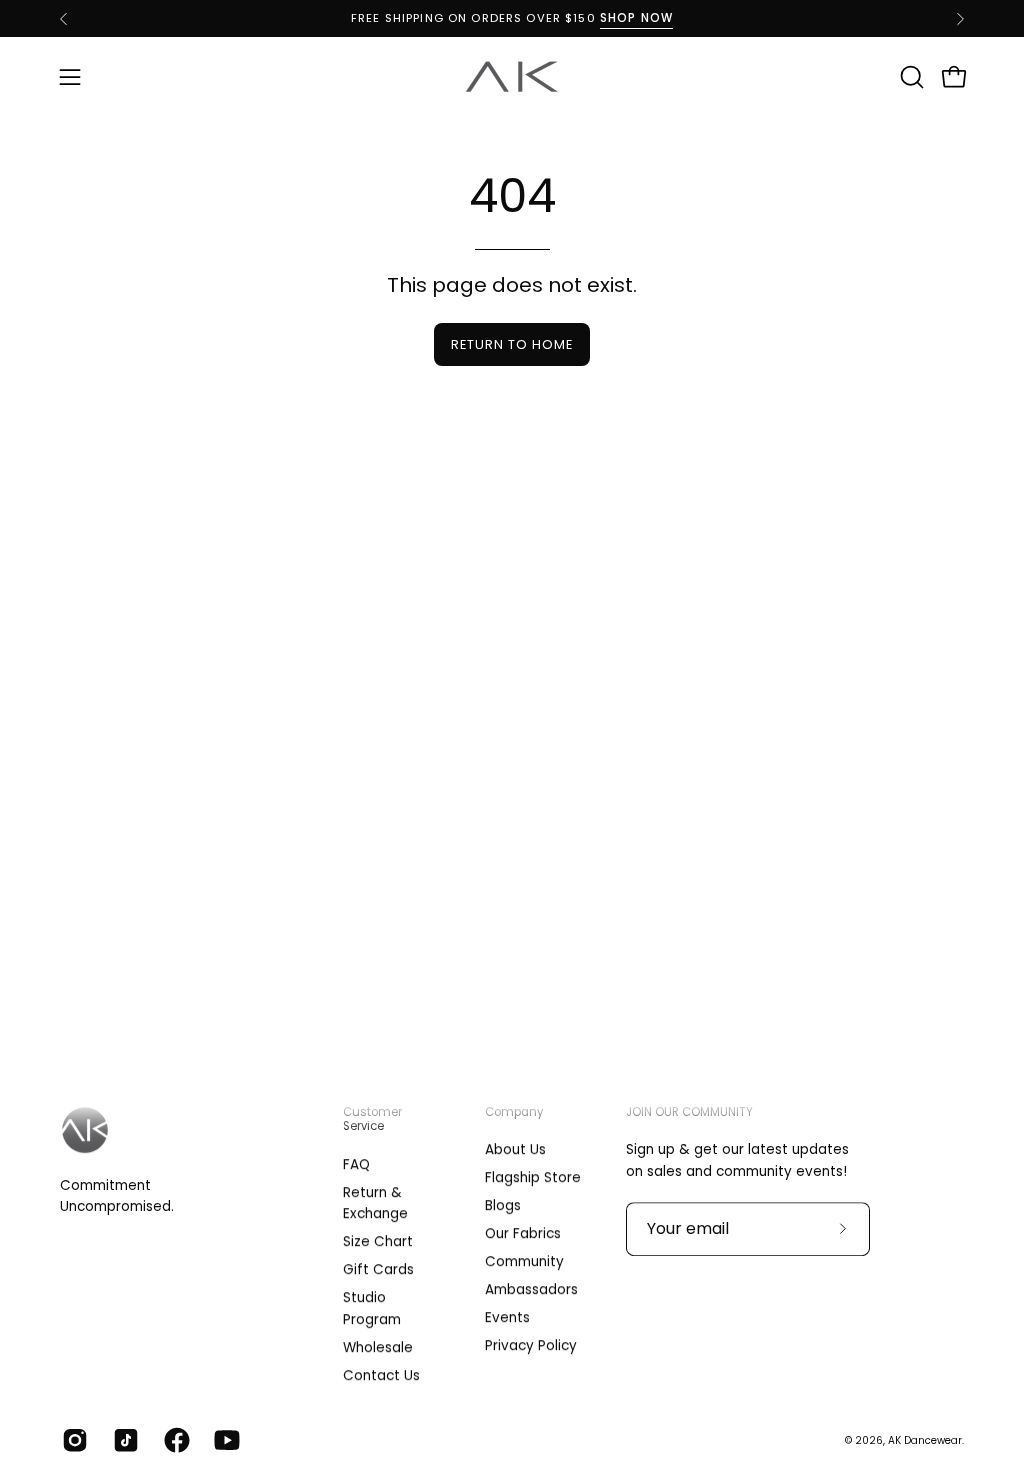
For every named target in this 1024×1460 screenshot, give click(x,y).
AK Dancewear (925, 1440)
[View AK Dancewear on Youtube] (224, 1441)
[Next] (960, 19)
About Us (515, 1149)
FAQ (356, 1164)
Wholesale (378, 1346)
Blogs (503, 1205)
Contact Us (381, 1374)
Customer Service (372, 1119)
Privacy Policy (531, 1346)
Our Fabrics (523, 1234)
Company (514, 1112)
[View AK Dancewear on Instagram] (72, 1441)
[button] (910, 77)
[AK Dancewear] (512, 77)
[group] (512, 18)
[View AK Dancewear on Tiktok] (123, 1441)
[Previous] (64, 19)
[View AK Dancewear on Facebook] (174, 1441)
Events (507, 1318)
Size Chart (378, 1241)
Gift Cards (378, 1269)
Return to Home (511, 344)
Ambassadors (531, 1290)
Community (524, 1262)
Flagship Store (533, 1177)
